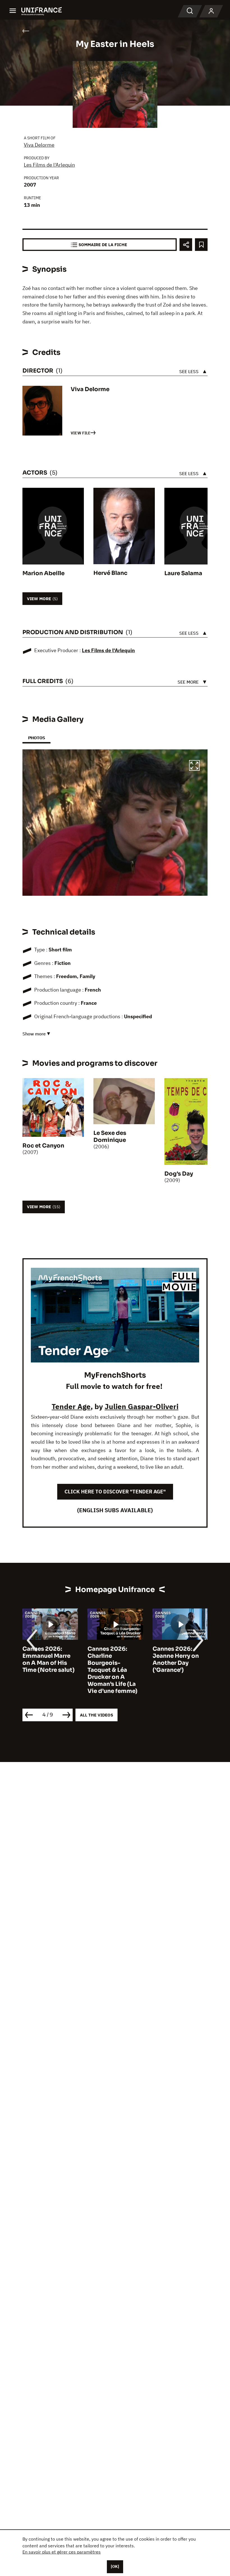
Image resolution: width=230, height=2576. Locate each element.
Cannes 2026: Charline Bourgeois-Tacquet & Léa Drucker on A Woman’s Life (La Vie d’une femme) (47, 1670)
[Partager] (186, 245)
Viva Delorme (39, 145)
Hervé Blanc (110, 573)
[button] (194, 766)
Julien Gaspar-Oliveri (142, 1406)
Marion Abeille (43, 573)
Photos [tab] (36, 738)
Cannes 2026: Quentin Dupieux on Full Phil (177, 1656)
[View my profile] (211, 11)
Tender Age (71, 1406)
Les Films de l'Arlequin (49, 165)
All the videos (96, 1715)
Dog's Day (179, 1174)
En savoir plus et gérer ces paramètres (62, 2552)
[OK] (115, 2566)
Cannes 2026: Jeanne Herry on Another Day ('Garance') (111, 1659)
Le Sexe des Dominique (110, 1137)
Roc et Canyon (43, 1146)
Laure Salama (183, 573)
